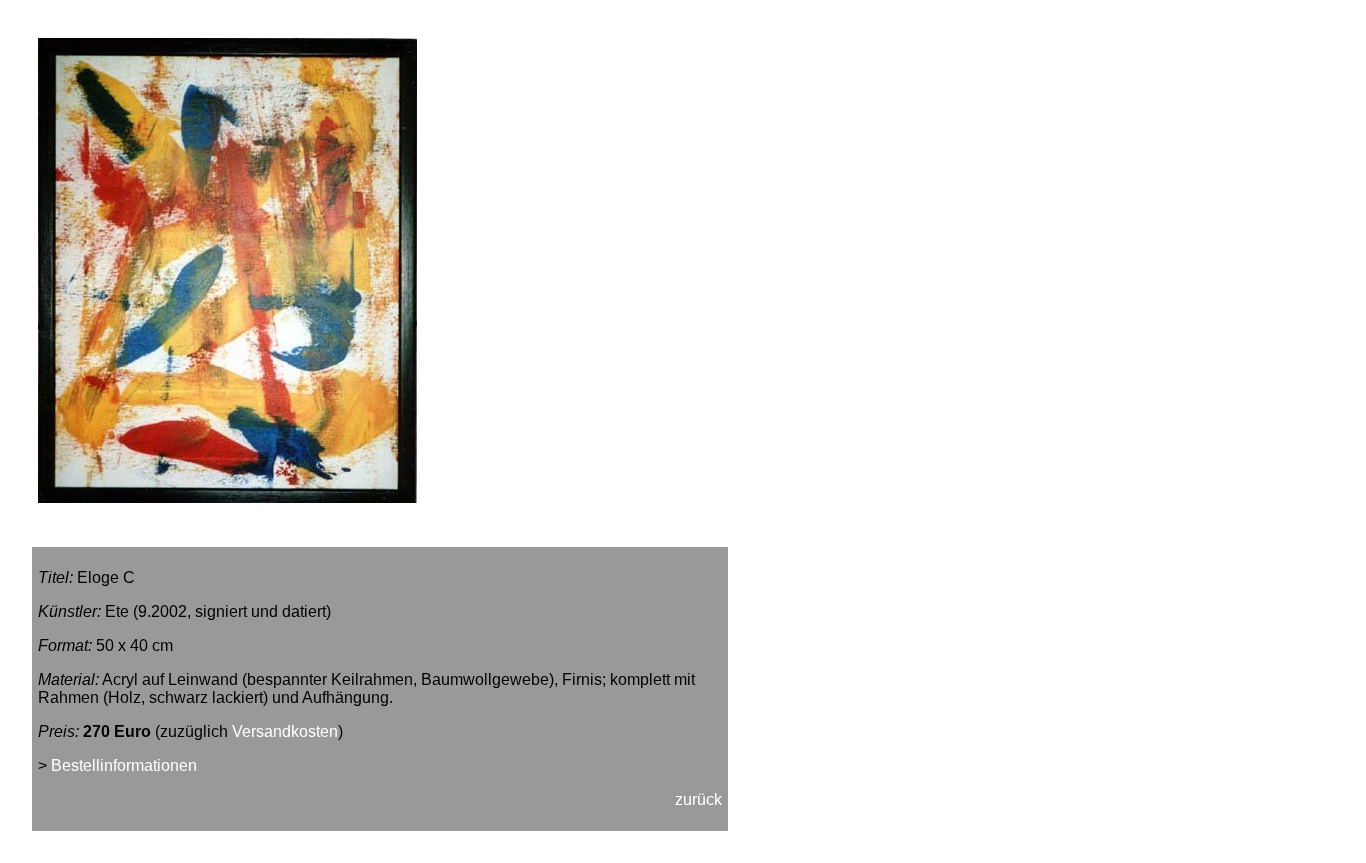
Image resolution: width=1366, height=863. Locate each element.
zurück (698, 799)
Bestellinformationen (124, 765)
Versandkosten (285, 731)
